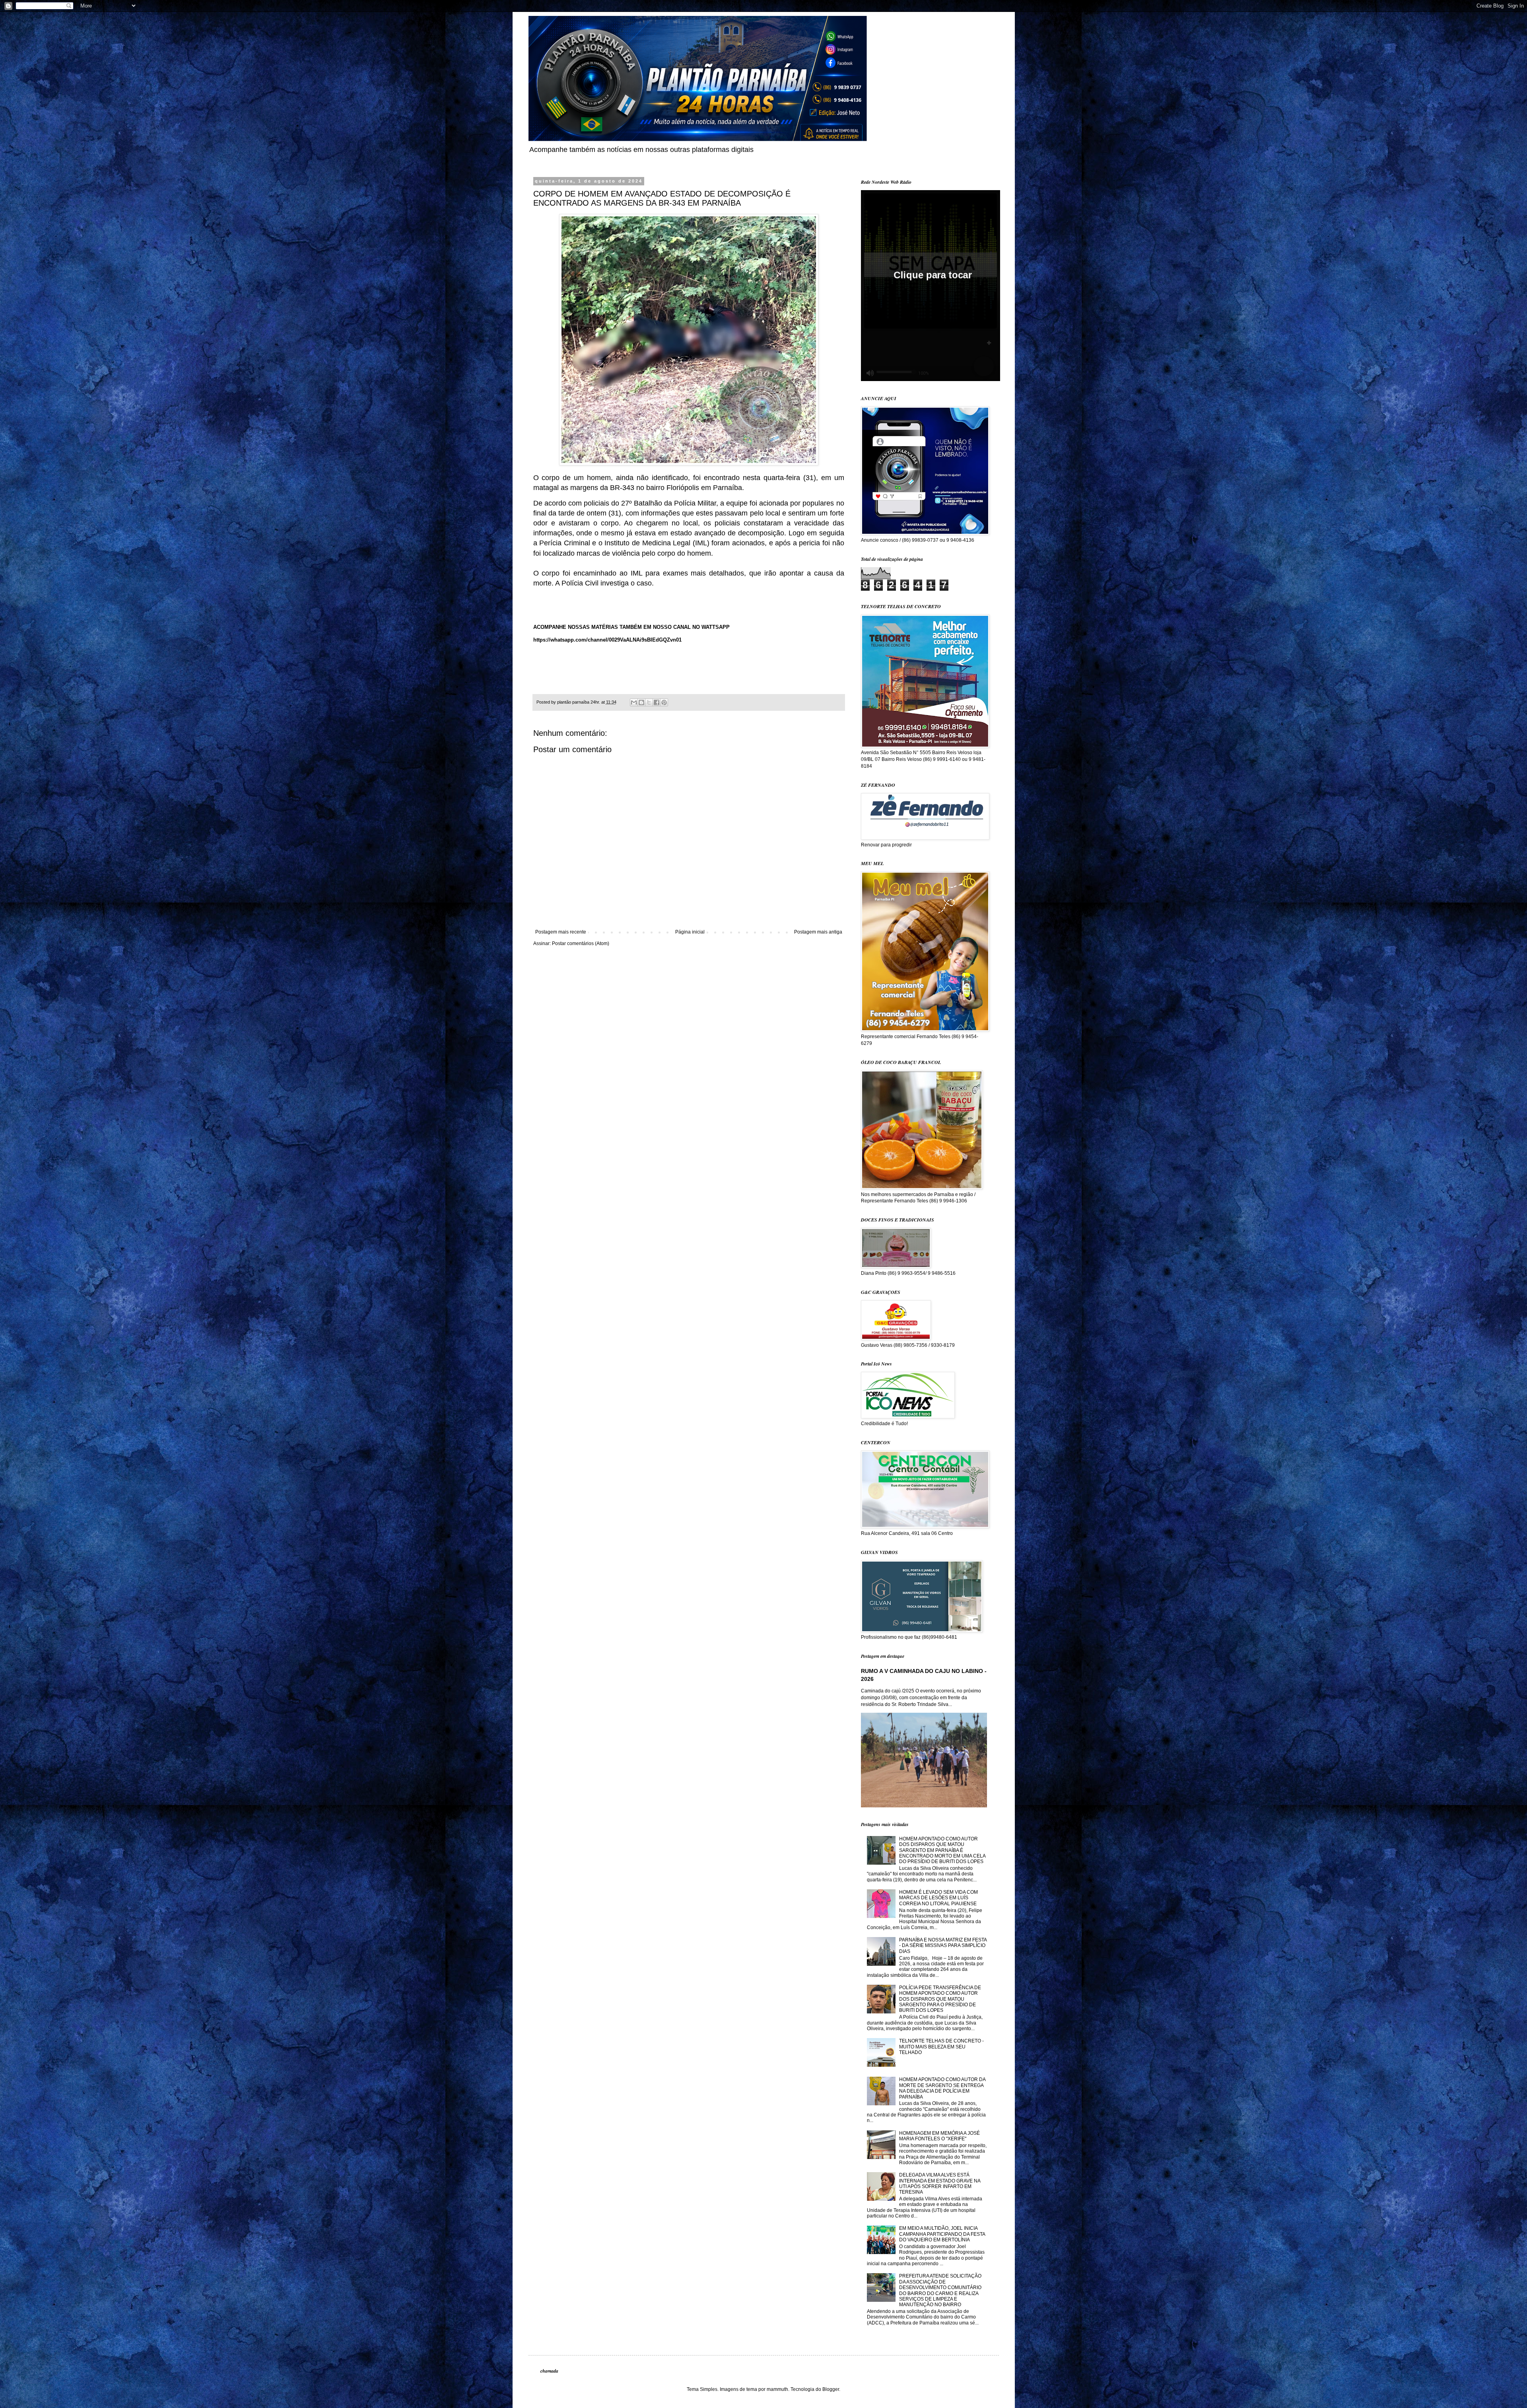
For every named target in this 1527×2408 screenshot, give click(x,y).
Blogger (831, 2389)
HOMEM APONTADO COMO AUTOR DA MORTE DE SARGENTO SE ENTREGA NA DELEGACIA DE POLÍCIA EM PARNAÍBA (942, 2088)
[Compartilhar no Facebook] (657, 702)
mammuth (777, 2389)
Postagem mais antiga (818, 932)
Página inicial (690, 932)
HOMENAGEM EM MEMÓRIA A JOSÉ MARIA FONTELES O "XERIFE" (939, 2136)
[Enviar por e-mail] (634, 702)
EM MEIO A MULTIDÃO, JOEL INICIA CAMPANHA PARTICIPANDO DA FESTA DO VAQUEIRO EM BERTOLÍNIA (942, 2234)
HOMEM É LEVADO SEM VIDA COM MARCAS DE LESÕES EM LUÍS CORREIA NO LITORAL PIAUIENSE (938, 1898)
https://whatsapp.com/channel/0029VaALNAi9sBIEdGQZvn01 (607, 640)
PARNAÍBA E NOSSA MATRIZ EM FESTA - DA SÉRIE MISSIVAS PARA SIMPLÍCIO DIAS (943, 1946)
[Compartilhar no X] (649, 702)
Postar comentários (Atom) (581, 943)
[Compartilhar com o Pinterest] (664, 702)
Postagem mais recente (561, 932)
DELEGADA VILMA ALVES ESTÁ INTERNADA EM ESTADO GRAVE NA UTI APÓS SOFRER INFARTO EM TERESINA (940, 2183)
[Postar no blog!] (641, 702)
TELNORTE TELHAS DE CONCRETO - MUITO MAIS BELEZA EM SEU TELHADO (941, 2047)
